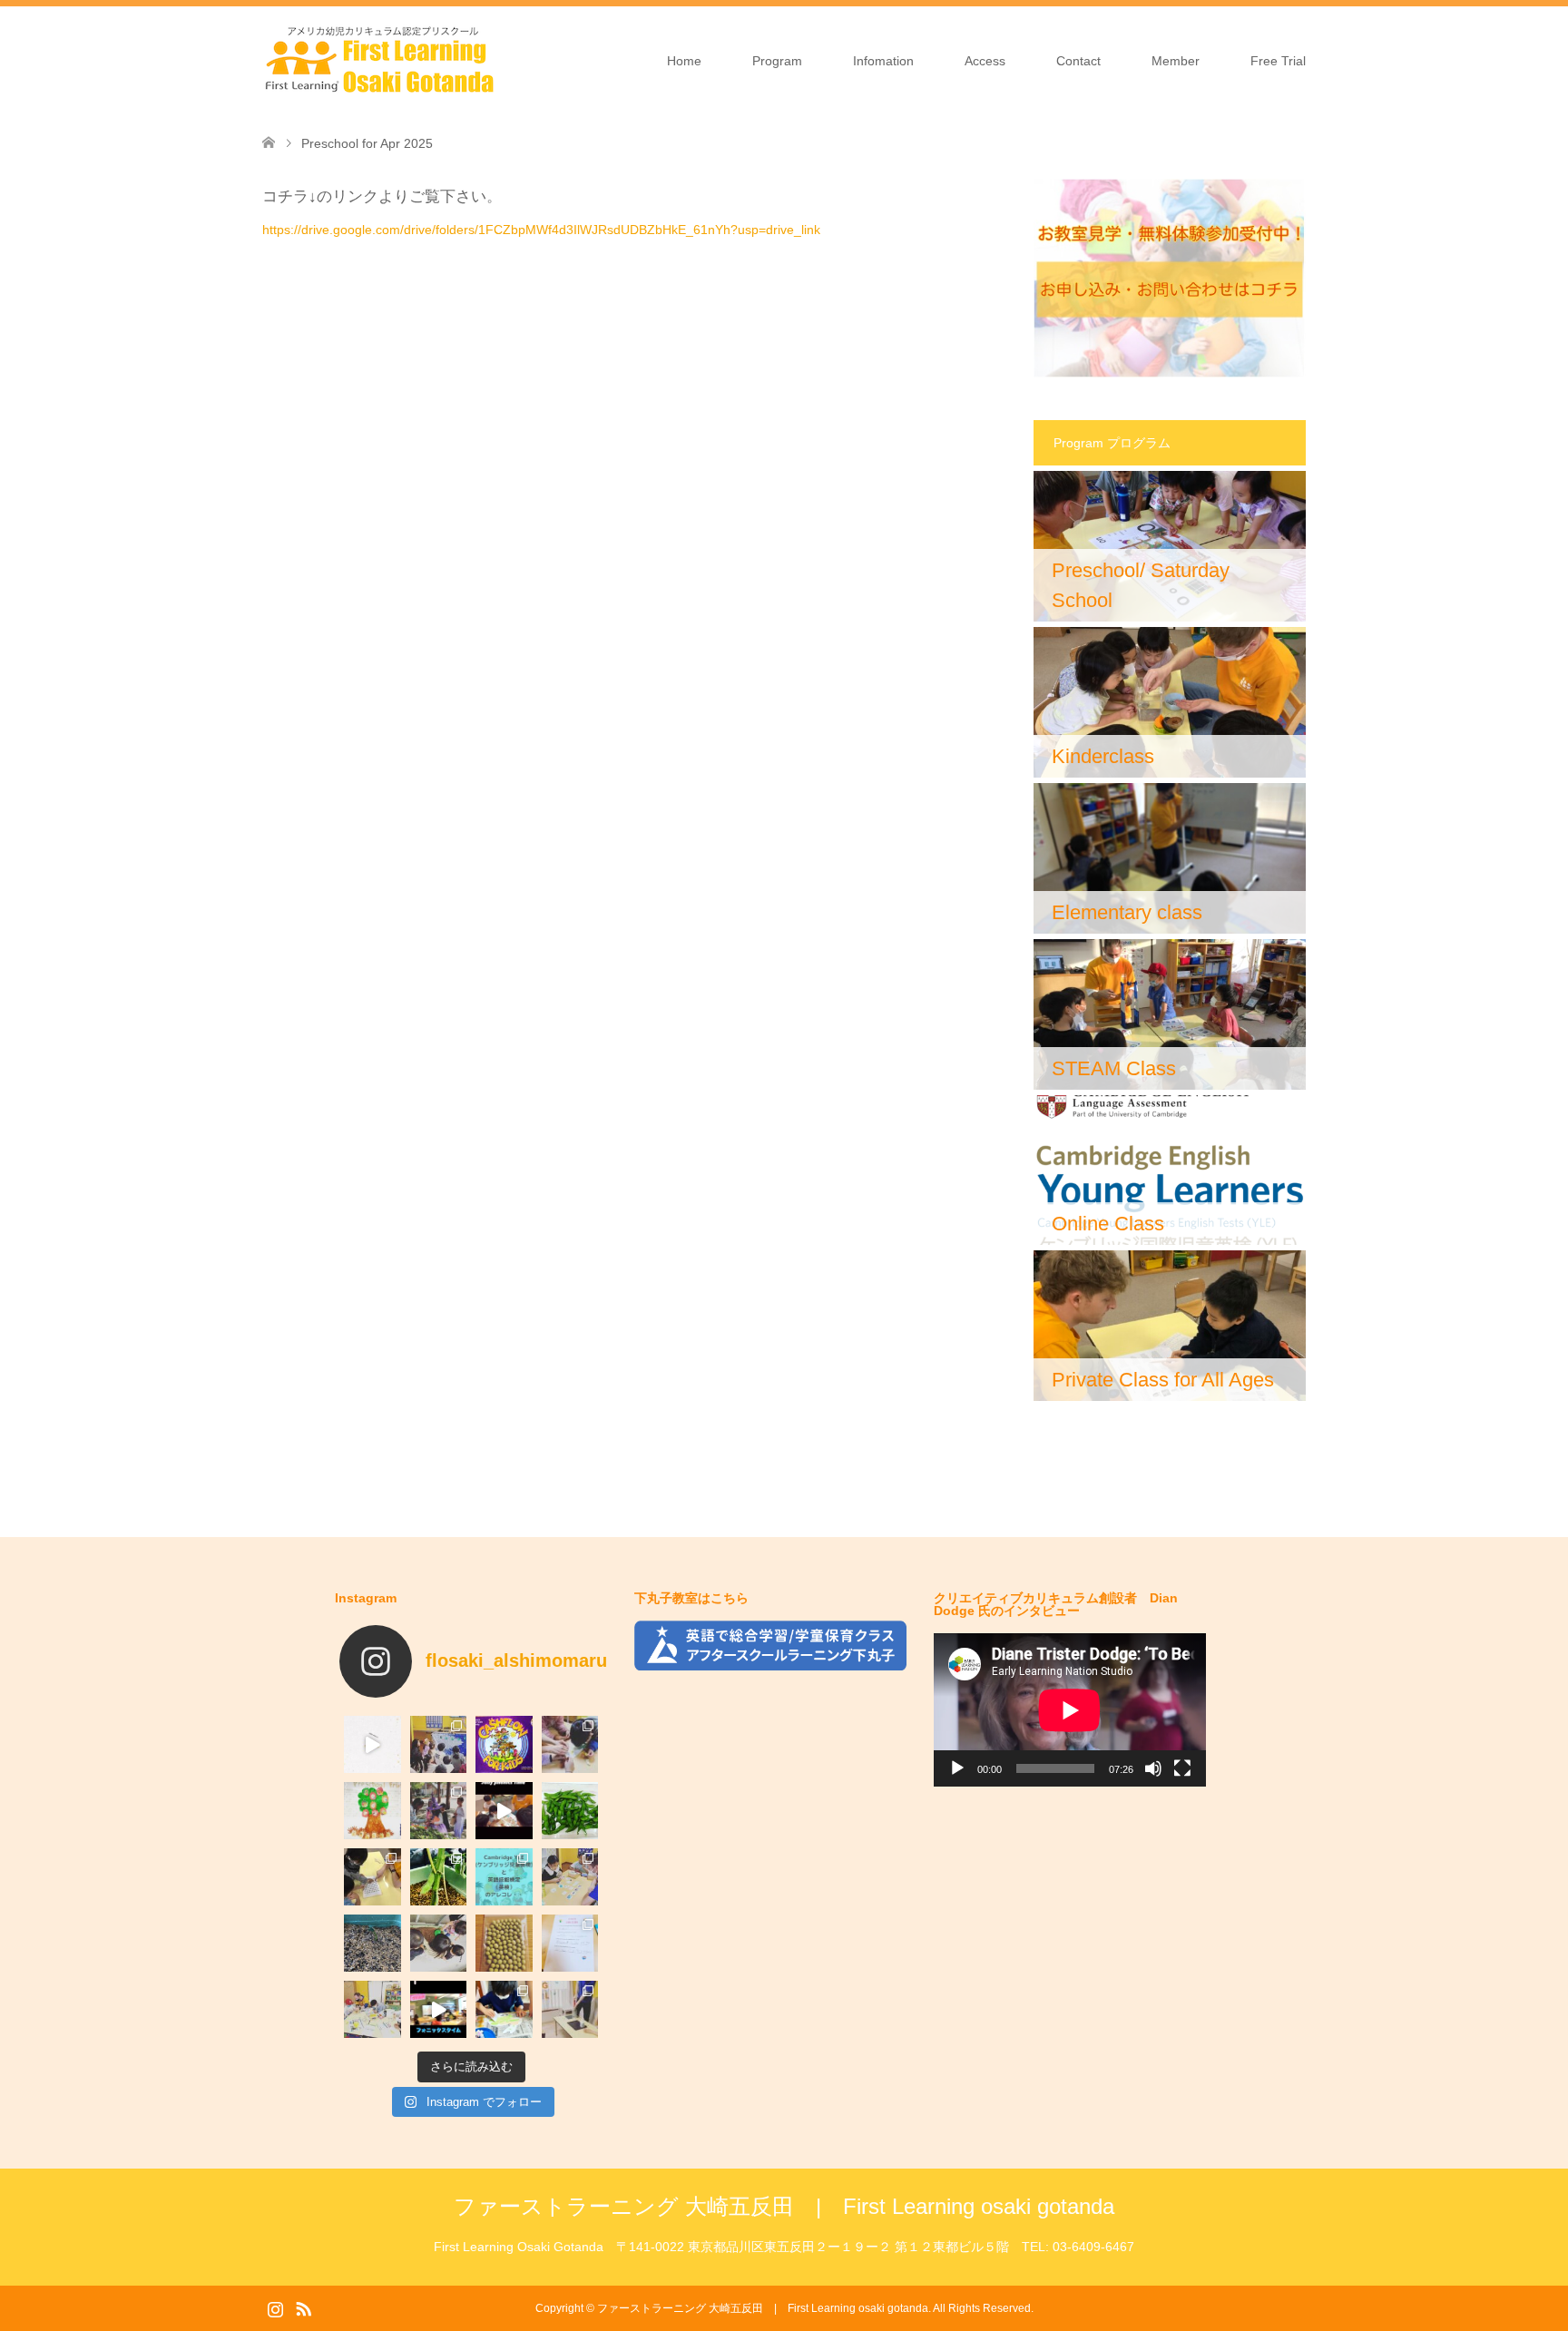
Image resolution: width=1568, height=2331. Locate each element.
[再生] (957, 1768)
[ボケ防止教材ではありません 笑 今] (372, 1877)
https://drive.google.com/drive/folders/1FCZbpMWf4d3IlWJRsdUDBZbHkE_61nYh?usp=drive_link (541, 230)
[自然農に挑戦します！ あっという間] (504, 1943)
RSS (303, 2307)
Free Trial (1278, 61)
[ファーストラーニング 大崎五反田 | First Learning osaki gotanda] (380, 60)
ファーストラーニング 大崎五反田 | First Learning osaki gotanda (784, 2206)
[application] (1070, 1710)
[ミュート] (1153, 1768)
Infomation (883, 61)
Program (777, 61)
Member (1176, 61)
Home (684, 61)
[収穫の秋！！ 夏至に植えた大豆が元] (570, 1811)
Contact (1078, 61)
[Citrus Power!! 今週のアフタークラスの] (570, 1744)
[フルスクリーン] (1182, 1768)
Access (985, 61)
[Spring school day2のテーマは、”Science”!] (570, 2009)
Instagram (275, 2307)
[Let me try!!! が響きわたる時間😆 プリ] (504, 1811)
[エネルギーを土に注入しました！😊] (439, 1943)
